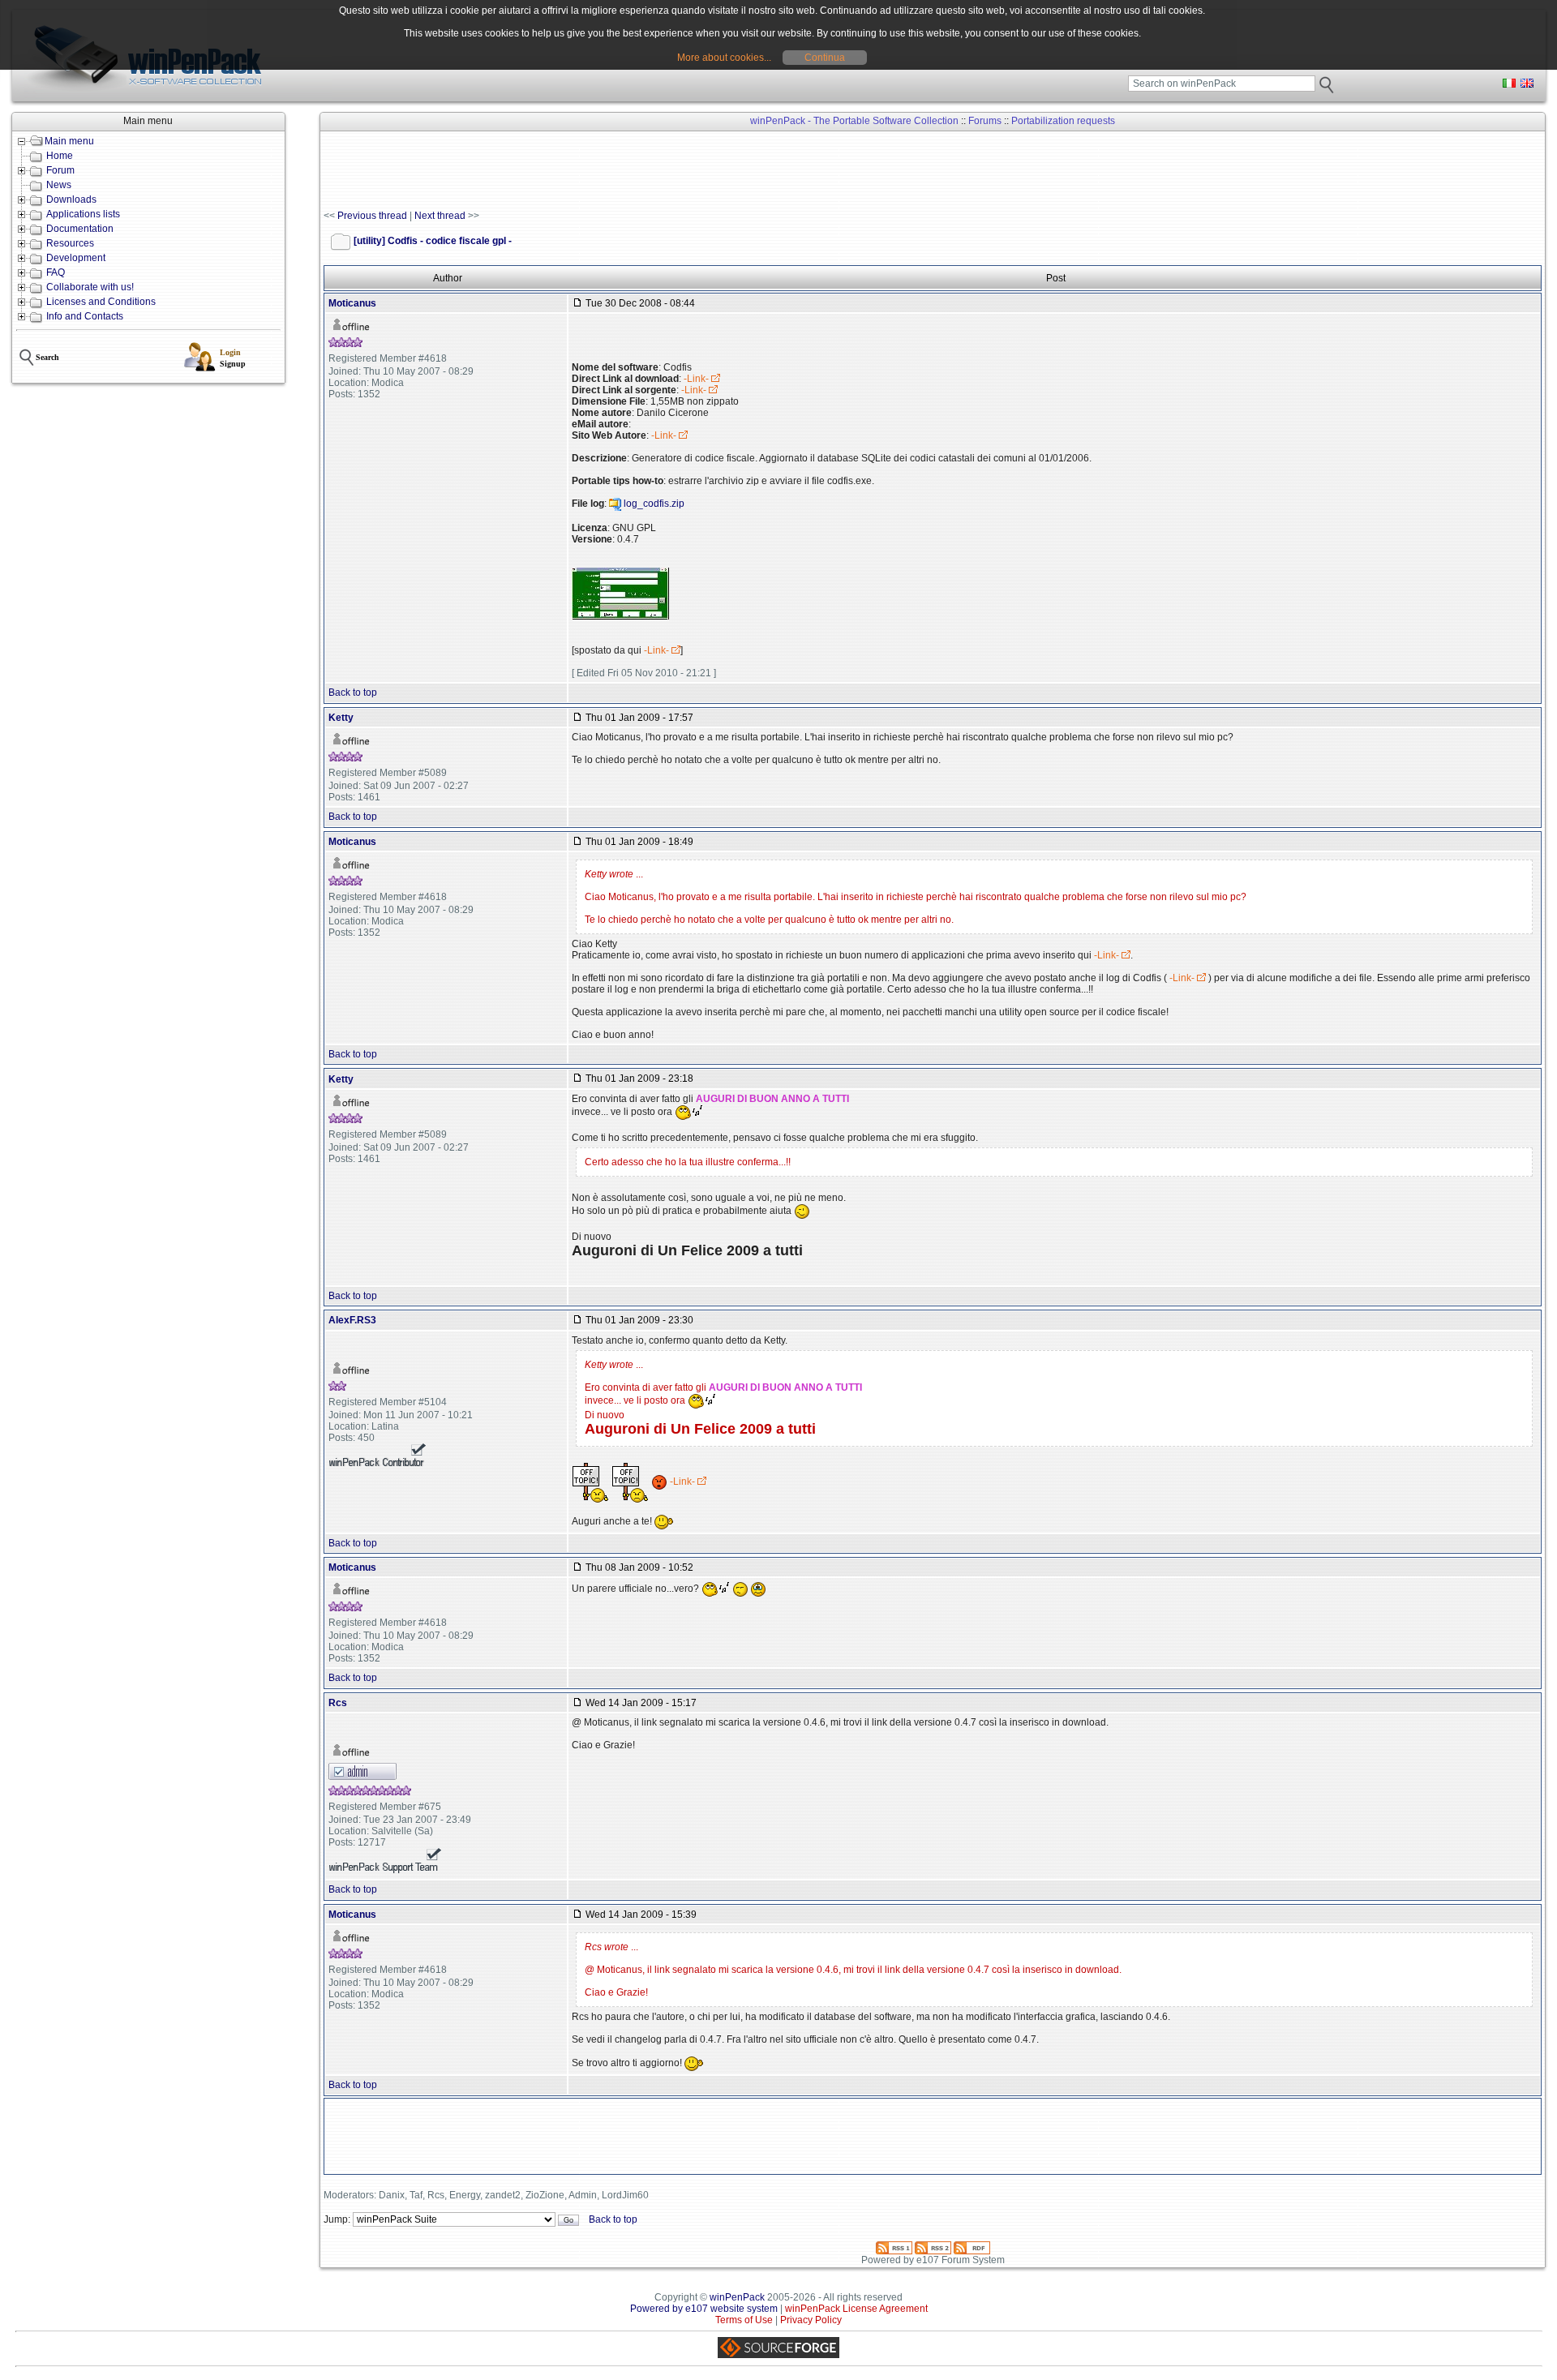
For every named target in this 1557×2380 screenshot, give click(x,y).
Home (60, 156)
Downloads (71, 199)
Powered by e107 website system (704, 2309)
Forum (60, 170)
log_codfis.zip (654, 504)
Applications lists (83, 214)
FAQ (56, 272)
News (59, 185)
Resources (70, 243)
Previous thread (372, 216)
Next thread (440, 216)
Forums (985, 121)
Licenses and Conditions (101, 302)
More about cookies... (724, 58)
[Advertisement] (619, 171)
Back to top (353, 693)
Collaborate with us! (90, 287)
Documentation (80, 229)
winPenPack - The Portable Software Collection (854, 121)
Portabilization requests (1063, 121)
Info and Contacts (85, 316)
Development (76, 258)
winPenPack (737, 2297)
